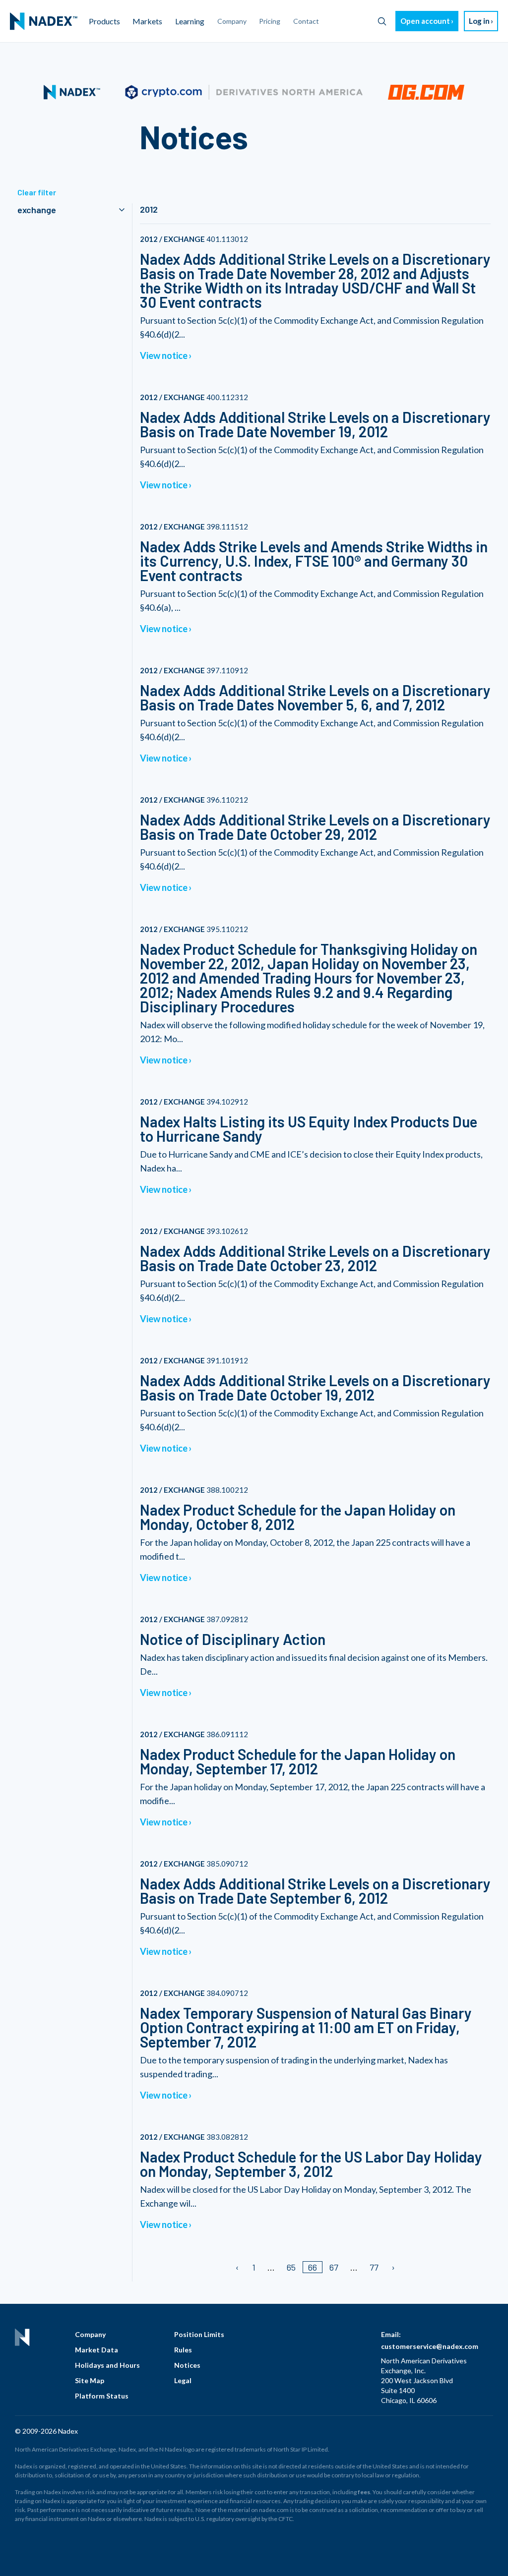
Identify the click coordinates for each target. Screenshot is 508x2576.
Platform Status (102, 2396)
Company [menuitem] (232, 21)
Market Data (96, 2350)
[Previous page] (238, 2267)
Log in (479, 21)
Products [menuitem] (104, 21)
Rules (183, 2350)
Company (90, 2334)
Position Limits (199, 2334)
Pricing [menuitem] (270, 21)
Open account (425, 21)
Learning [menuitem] (190, 21)
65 (291, 2267)
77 (374, 2267)
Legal (183, 2380)
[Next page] (393, 2267)
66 (313, 2267)
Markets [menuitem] (147, 21)
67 (334, 2267)
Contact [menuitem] (306, 21)
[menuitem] (44, 21)
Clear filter (37, 192)
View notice (164, 355)
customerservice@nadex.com (430, 2346)
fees (364, 2492)
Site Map (90, 2380)
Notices (187, 2365)
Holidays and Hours (107, 2365)
